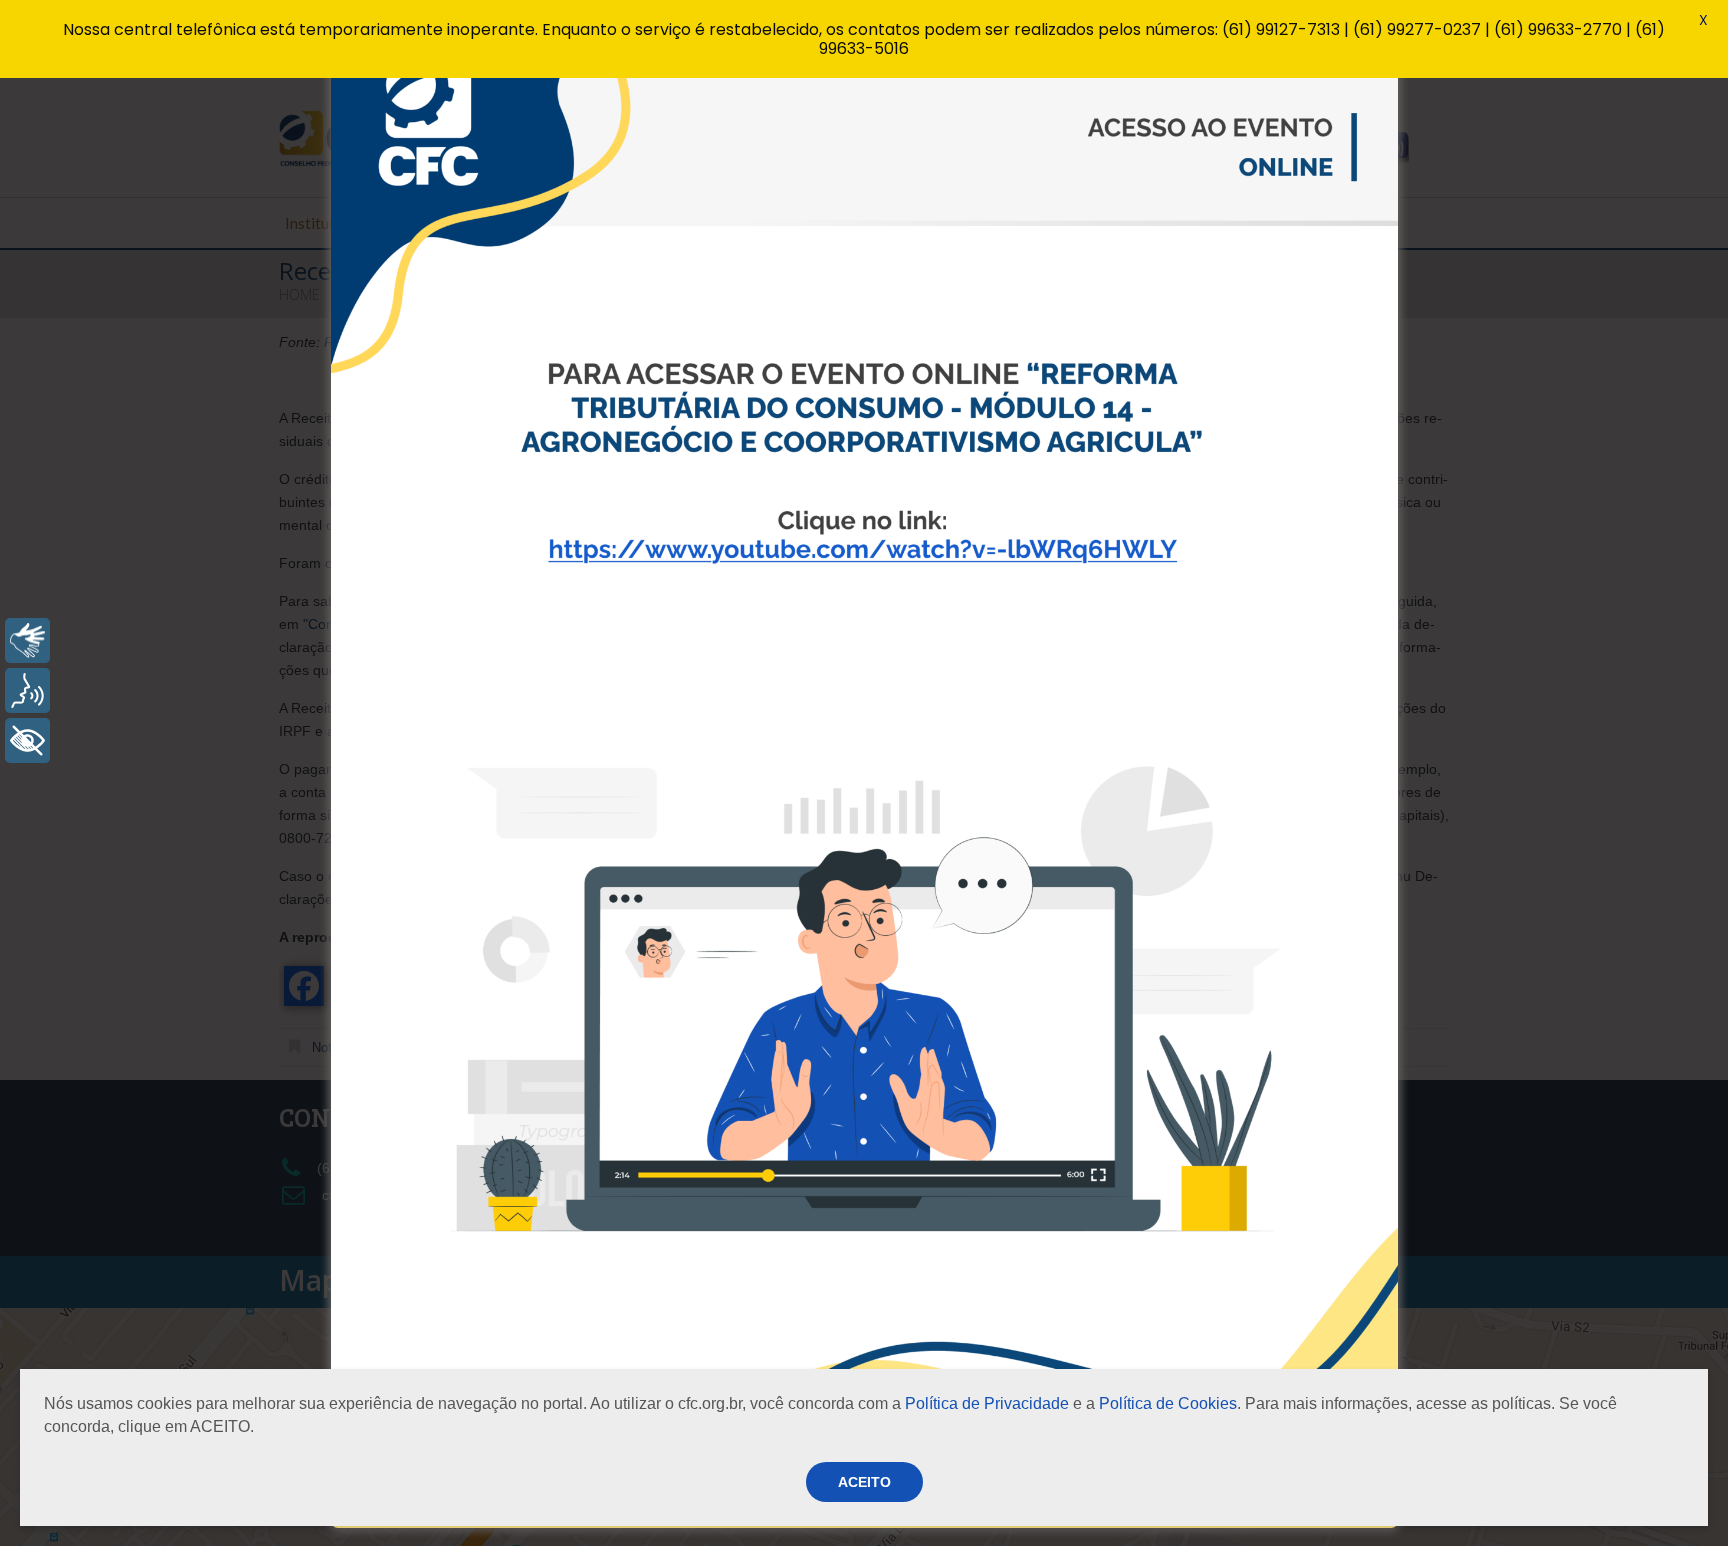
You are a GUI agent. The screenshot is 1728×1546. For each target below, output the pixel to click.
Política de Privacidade (987, 1403)
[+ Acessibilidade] (27, 740)
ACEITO (864, 1482)
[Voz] (27, 690)
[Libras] (27, 640)
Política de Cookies (1168, 1403)
